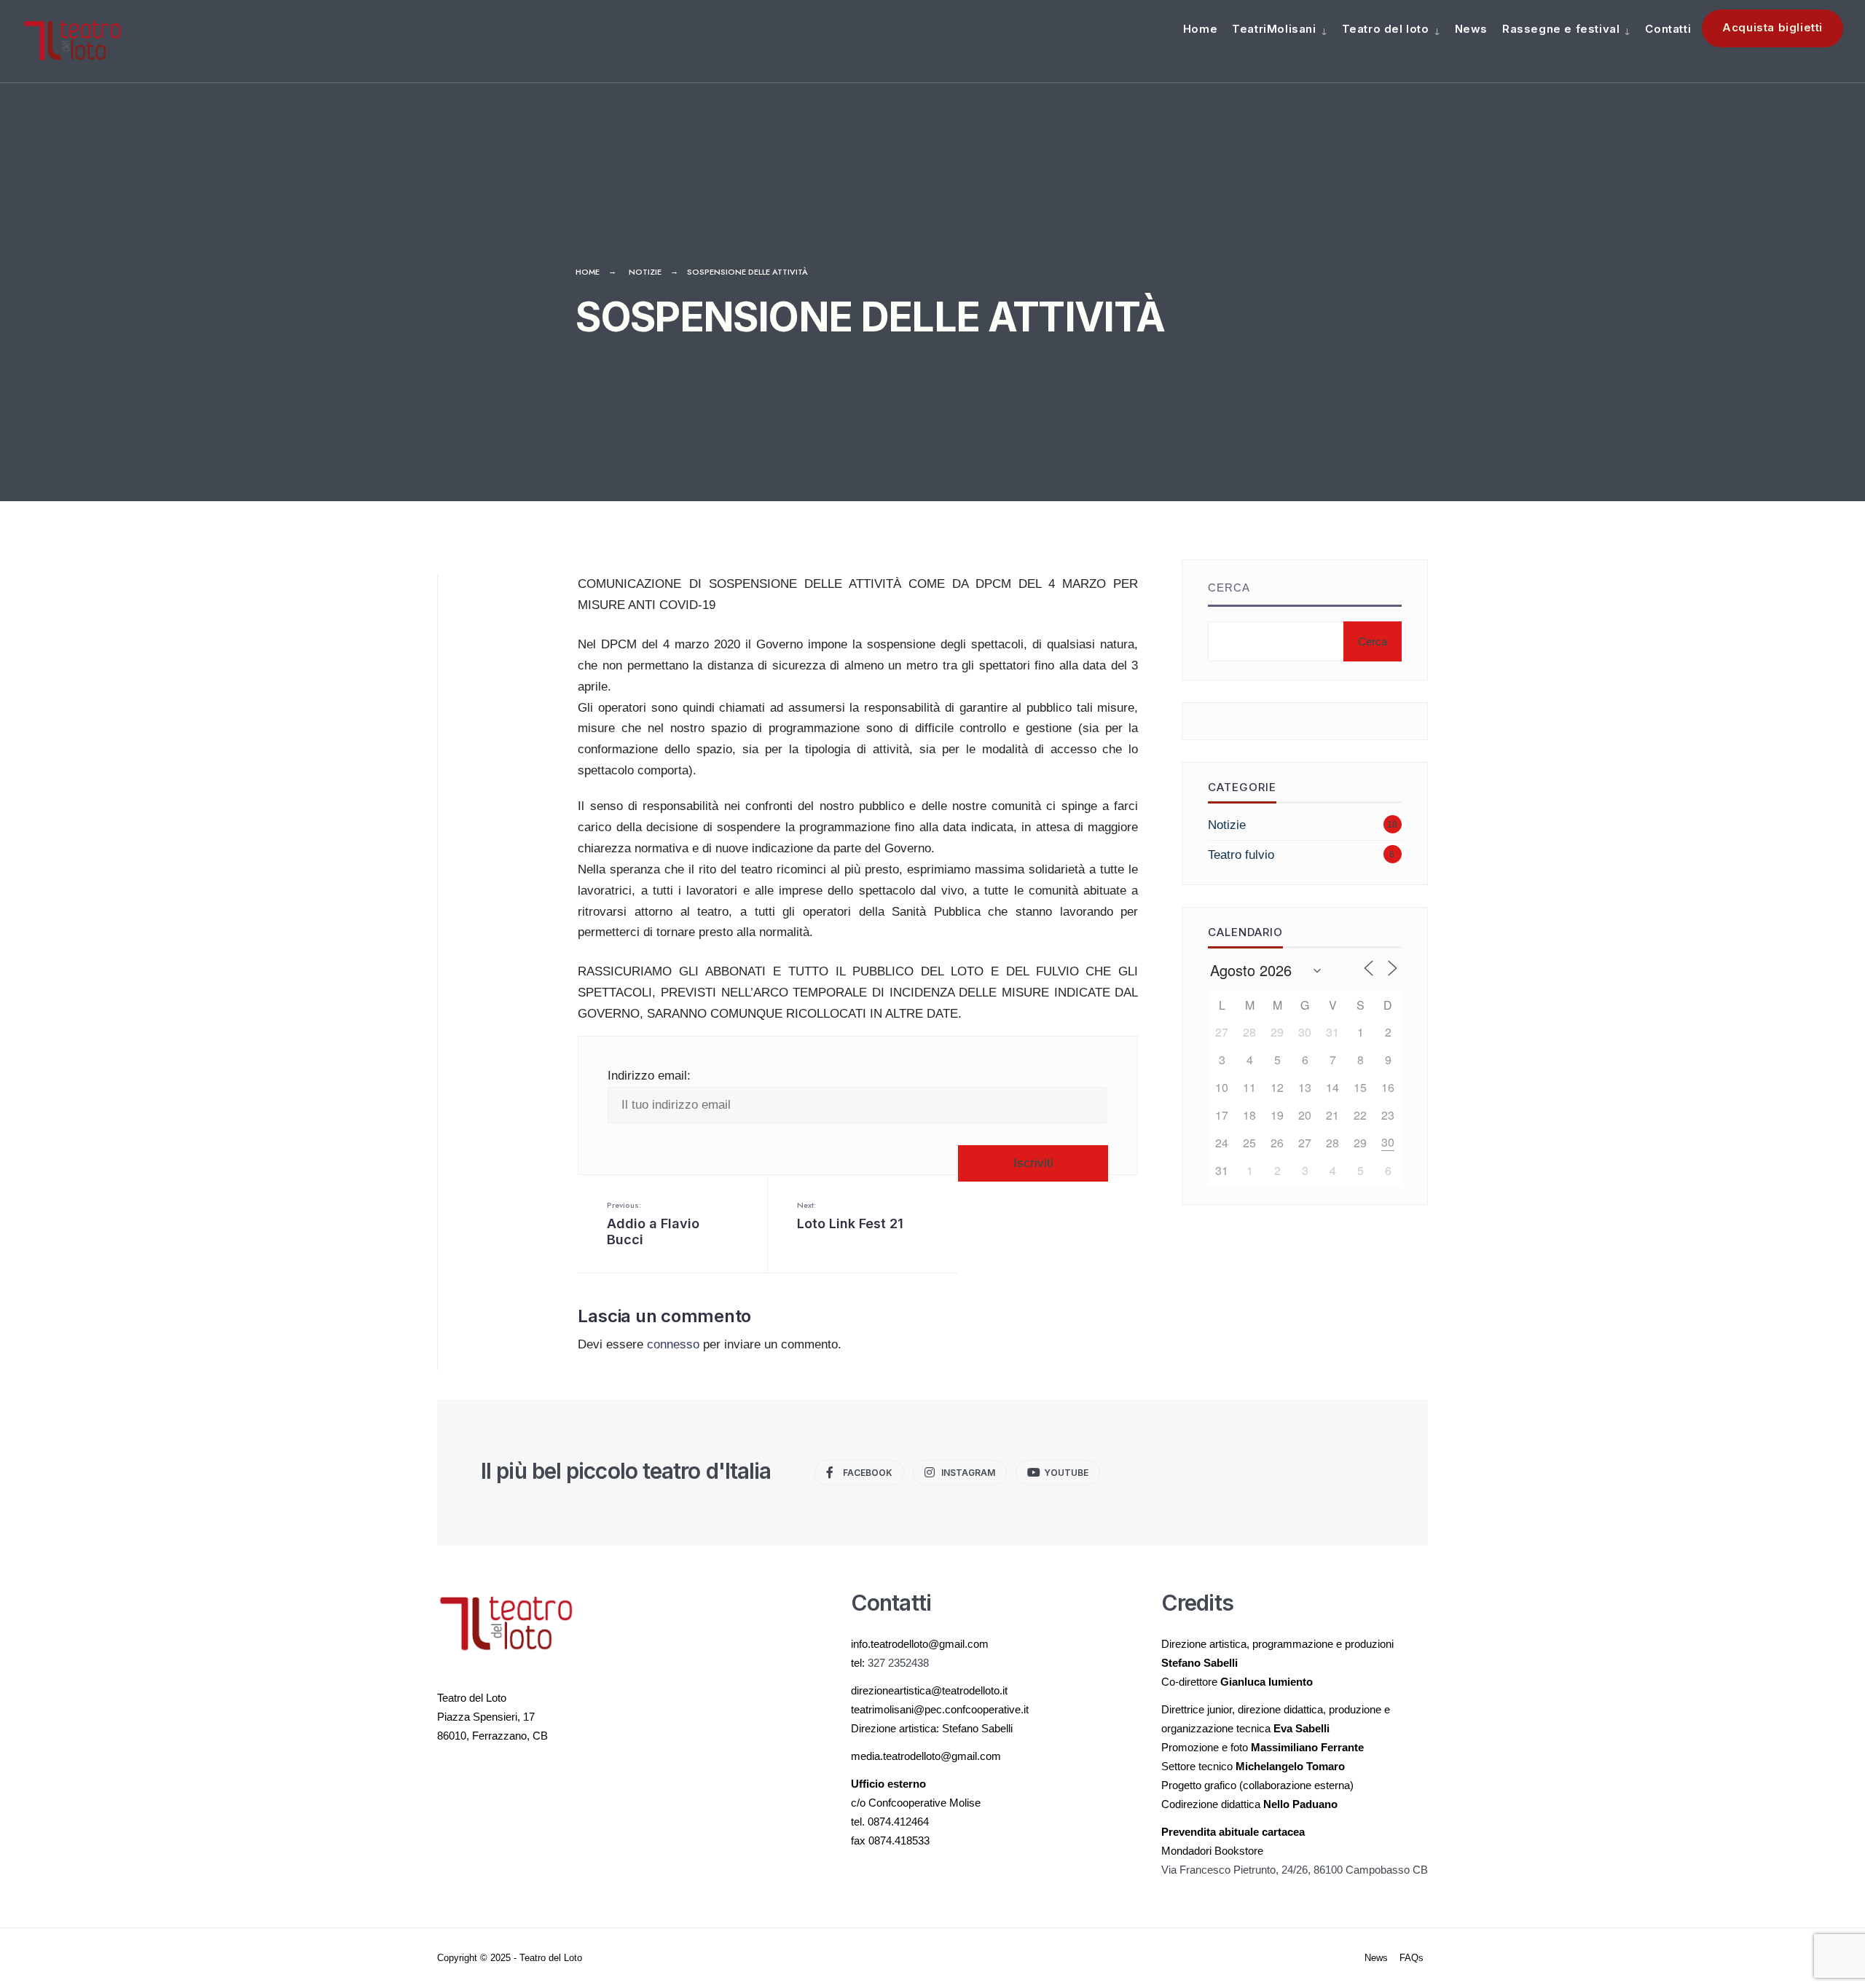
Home (1200, 29)
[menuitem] (1279, 28)
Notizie (645, 272)
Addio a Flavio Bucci (653, 1223)
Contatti (1668, 29)
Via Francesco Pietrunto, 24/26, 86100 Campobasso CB (1295, 1870)
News (1471, 29)
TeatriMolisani (1274, 29)
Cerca (1229, 588)
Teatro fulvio (1241, 855)
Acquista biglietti (1772, 27)
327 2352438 (898, 1663)
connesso (673, 1344)
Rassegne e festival (1561, 29)
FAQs (1411, 1958)
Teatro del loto (1386, 29)
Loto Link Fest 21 (850, 1215)
